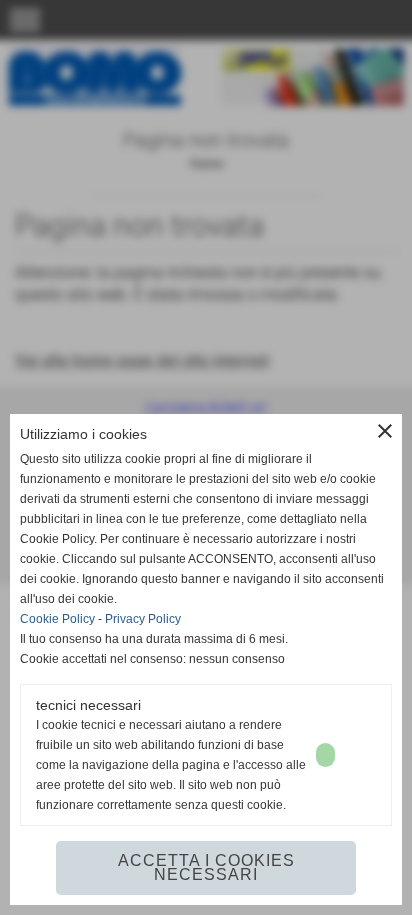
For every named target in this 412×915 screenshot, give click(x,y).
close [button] (385, 431)
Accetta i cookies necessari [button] (206, 867)
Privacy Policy (143, 619)
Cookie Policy (57, 619)
